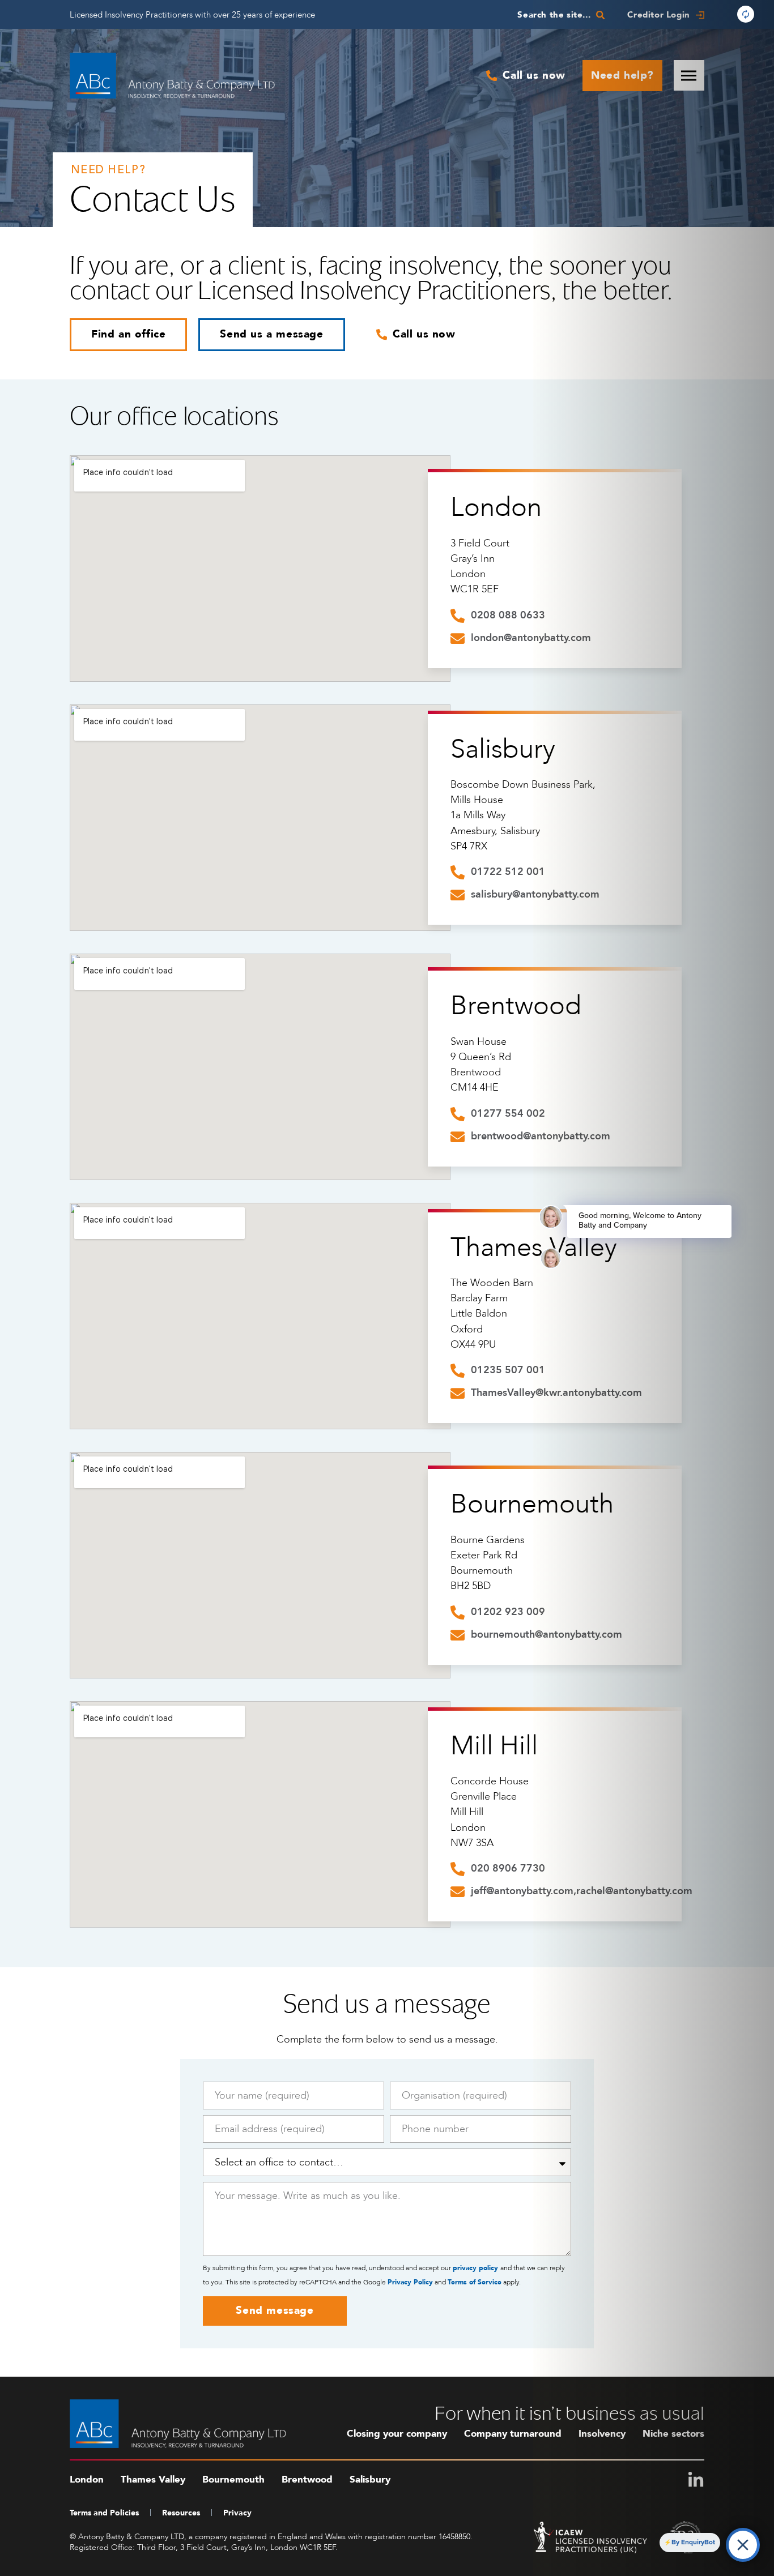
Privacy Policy (410, 2282)
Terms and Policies (104, 2513)
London (496, 507)
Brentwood (516, 1006)
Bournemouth (532, 1504)
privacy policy (477, 2268)
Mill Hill (494, 1746)
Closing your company (397, 2434)
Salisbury (503, 749)
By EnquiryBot (693, 2542)
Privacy (237, 2513)
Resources (181, 2513)
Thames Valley (153, 2479)
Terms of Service (475, 2282)
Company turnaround (513, 2434)
